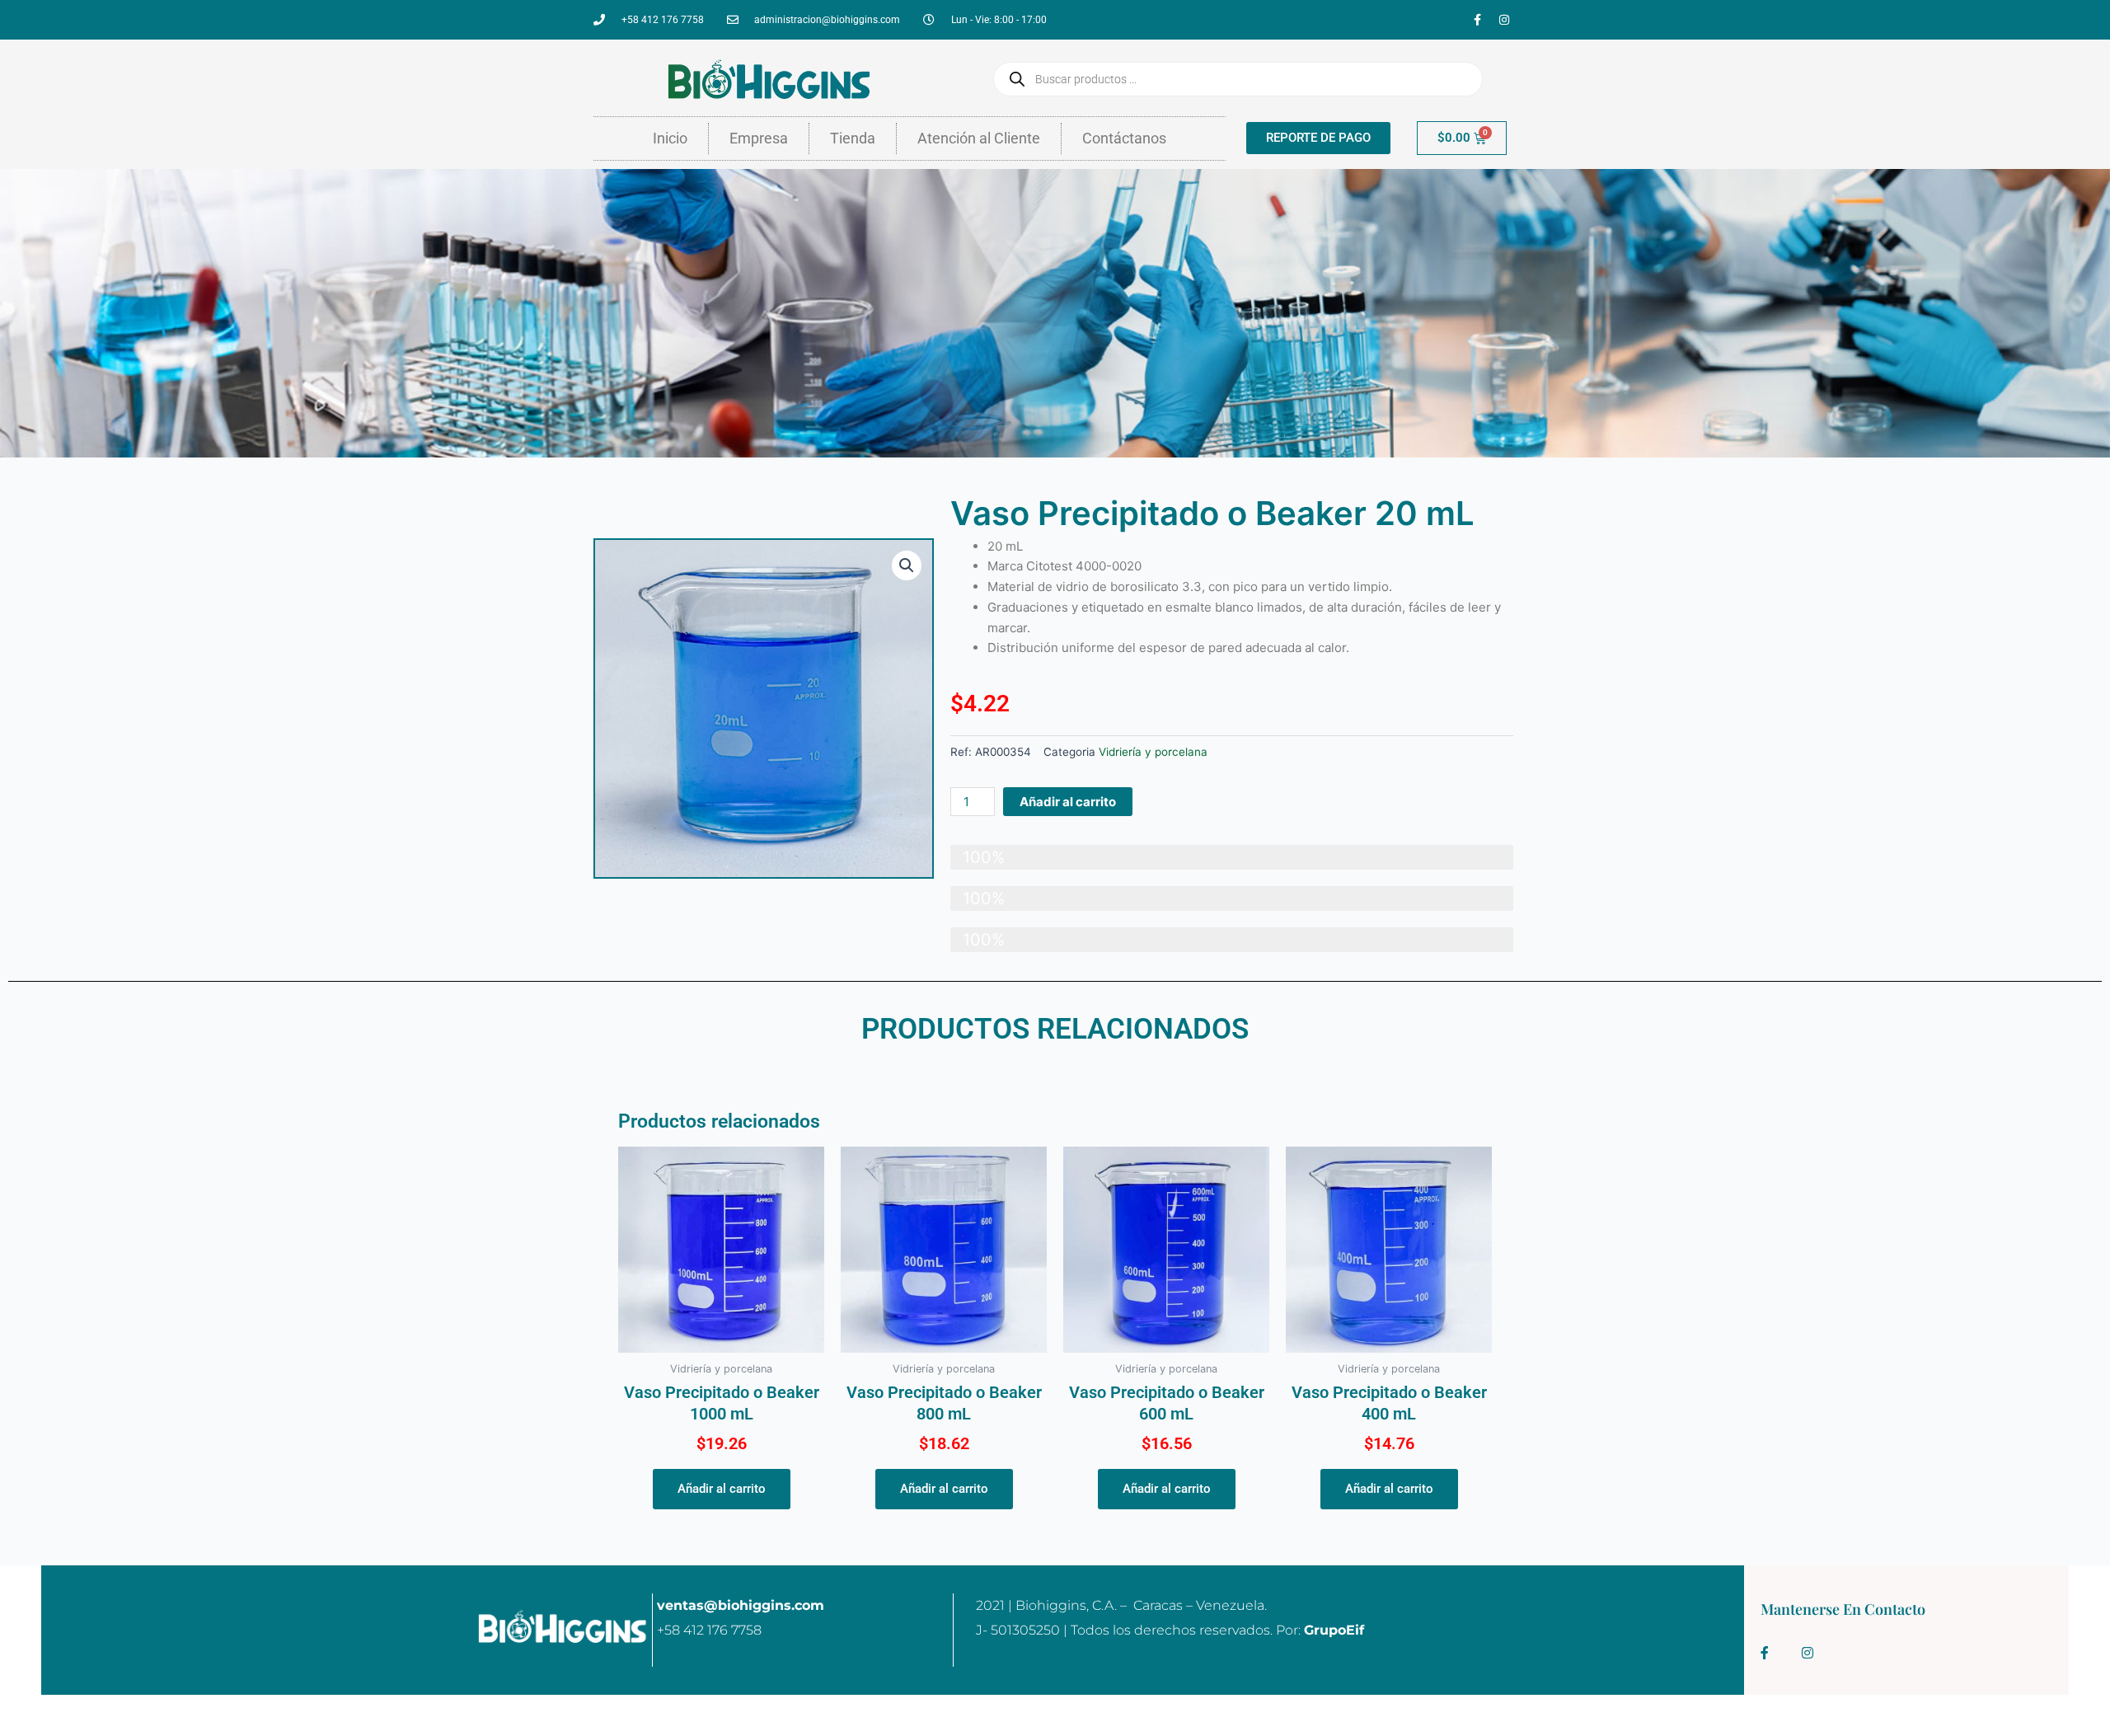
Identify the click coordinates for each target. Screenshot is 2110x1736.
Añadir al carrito (1068, 802)
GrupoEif (1334, 1630)
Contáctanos (1124, 138)
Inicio (670, 138)
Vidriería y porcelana (1153, 752)
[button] (907, 565)
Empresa (759, 138)
